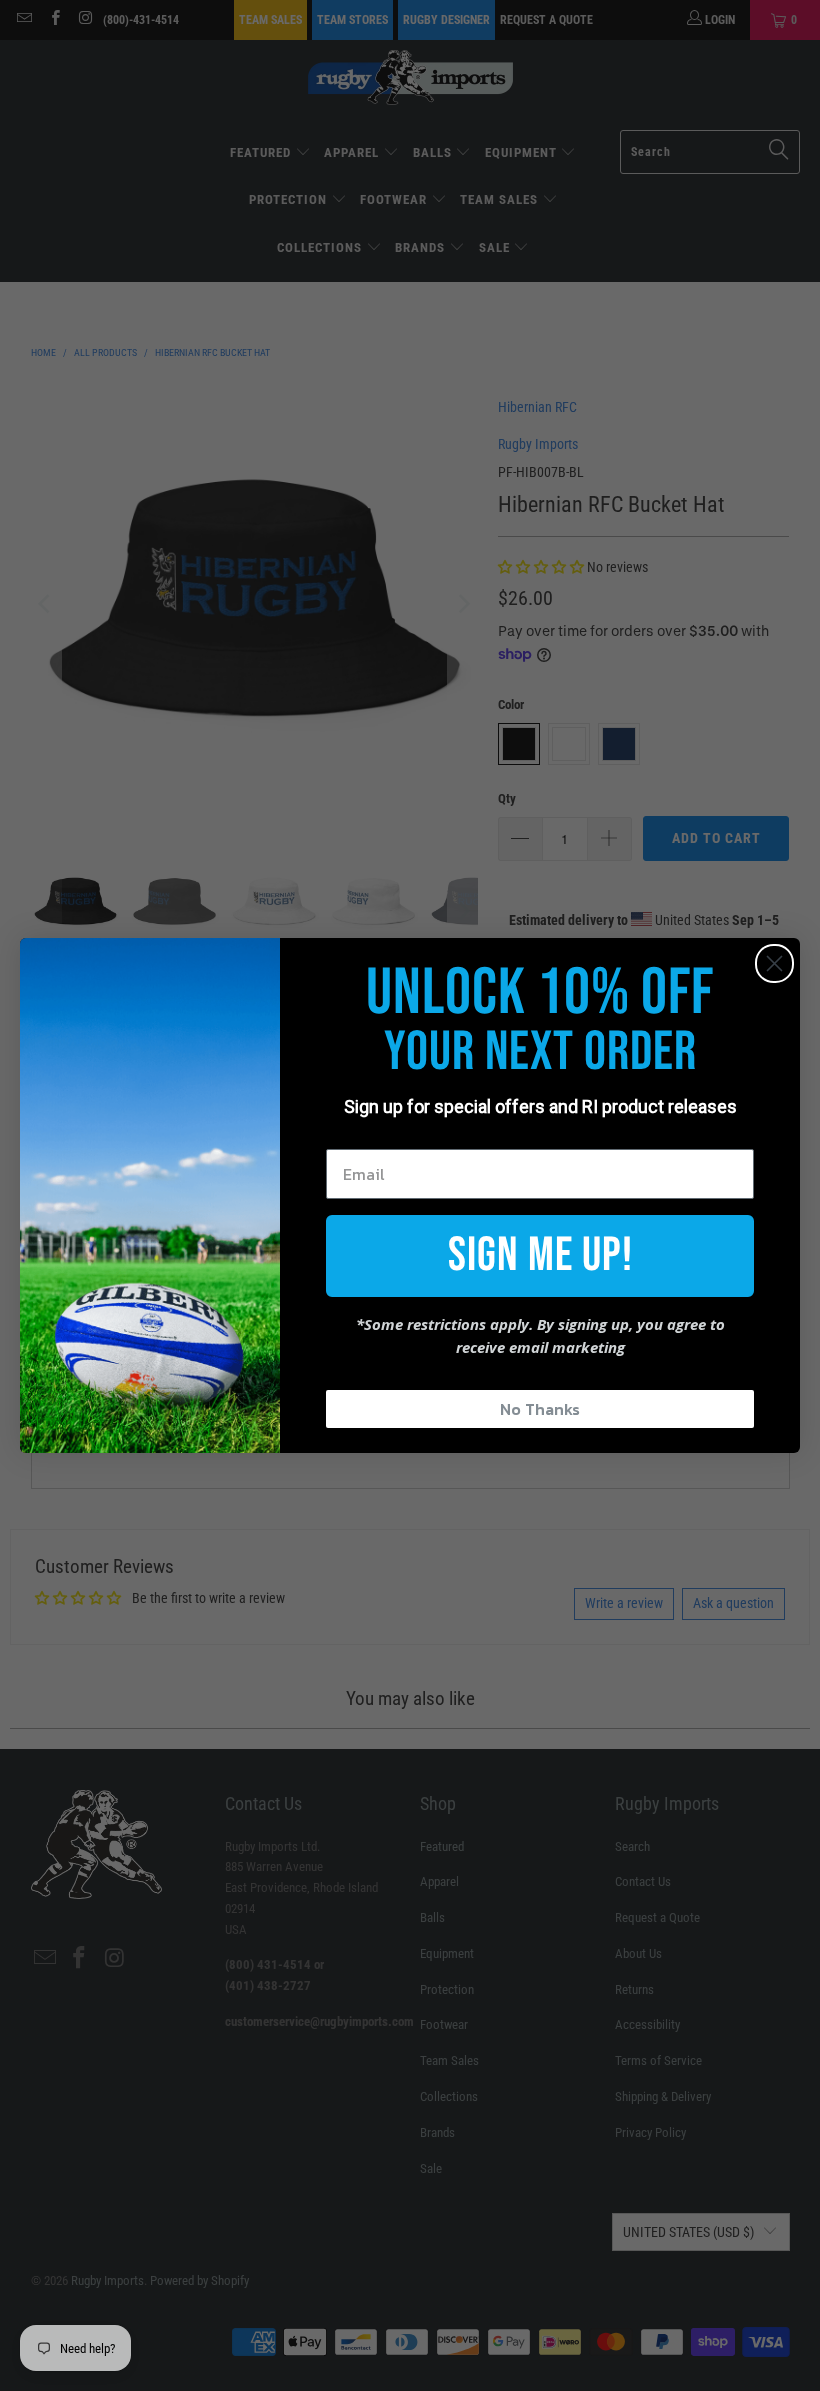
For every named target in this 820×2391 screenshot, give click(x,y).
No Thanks (540, 1409)
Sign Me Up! (540, 1255)
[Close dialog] (774, 963)
